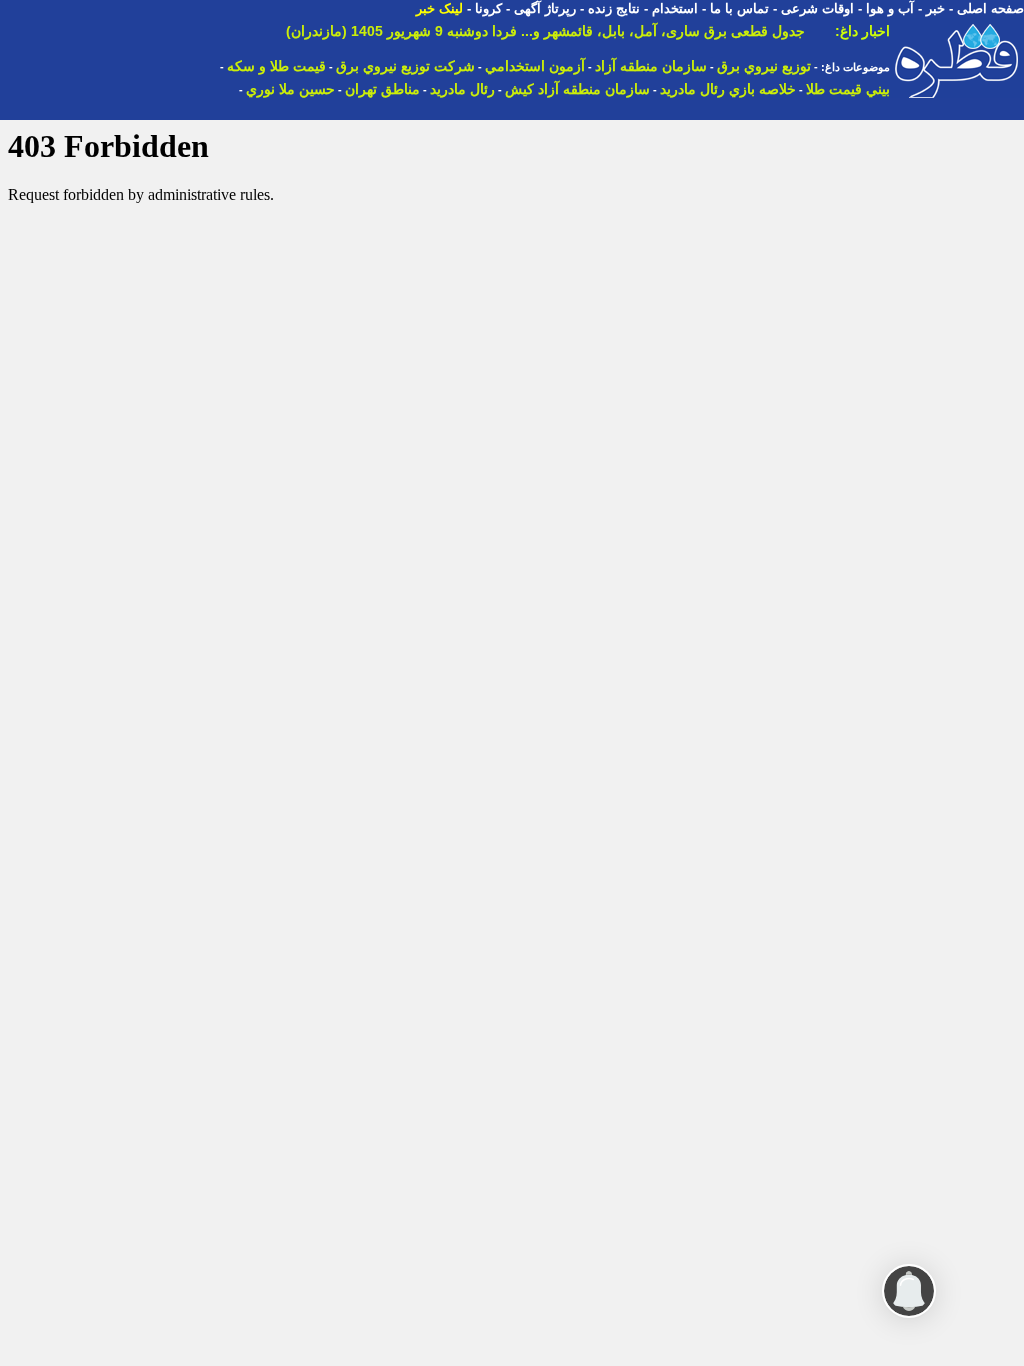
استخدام (675, 8)
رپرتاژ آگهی (545, 8)
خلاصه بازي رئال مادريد (728, 89)
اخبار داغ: (862, 31)
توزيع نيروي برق (764, 66)
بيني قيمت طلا (848, 89)
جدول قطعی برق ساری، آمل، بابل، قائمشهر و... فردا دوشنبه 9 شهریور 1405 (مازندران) (545, 31)
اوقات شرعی (817, 8)
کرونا (488, 8)
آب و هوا (890, 8)
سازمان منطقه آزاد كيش (577, 89)
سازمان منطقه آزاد (651, 66)
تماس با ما (739, 8)
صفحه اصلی (990, 8)
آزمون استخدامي (535, 66)
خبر (935, 8)
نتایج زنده (614, 8)
